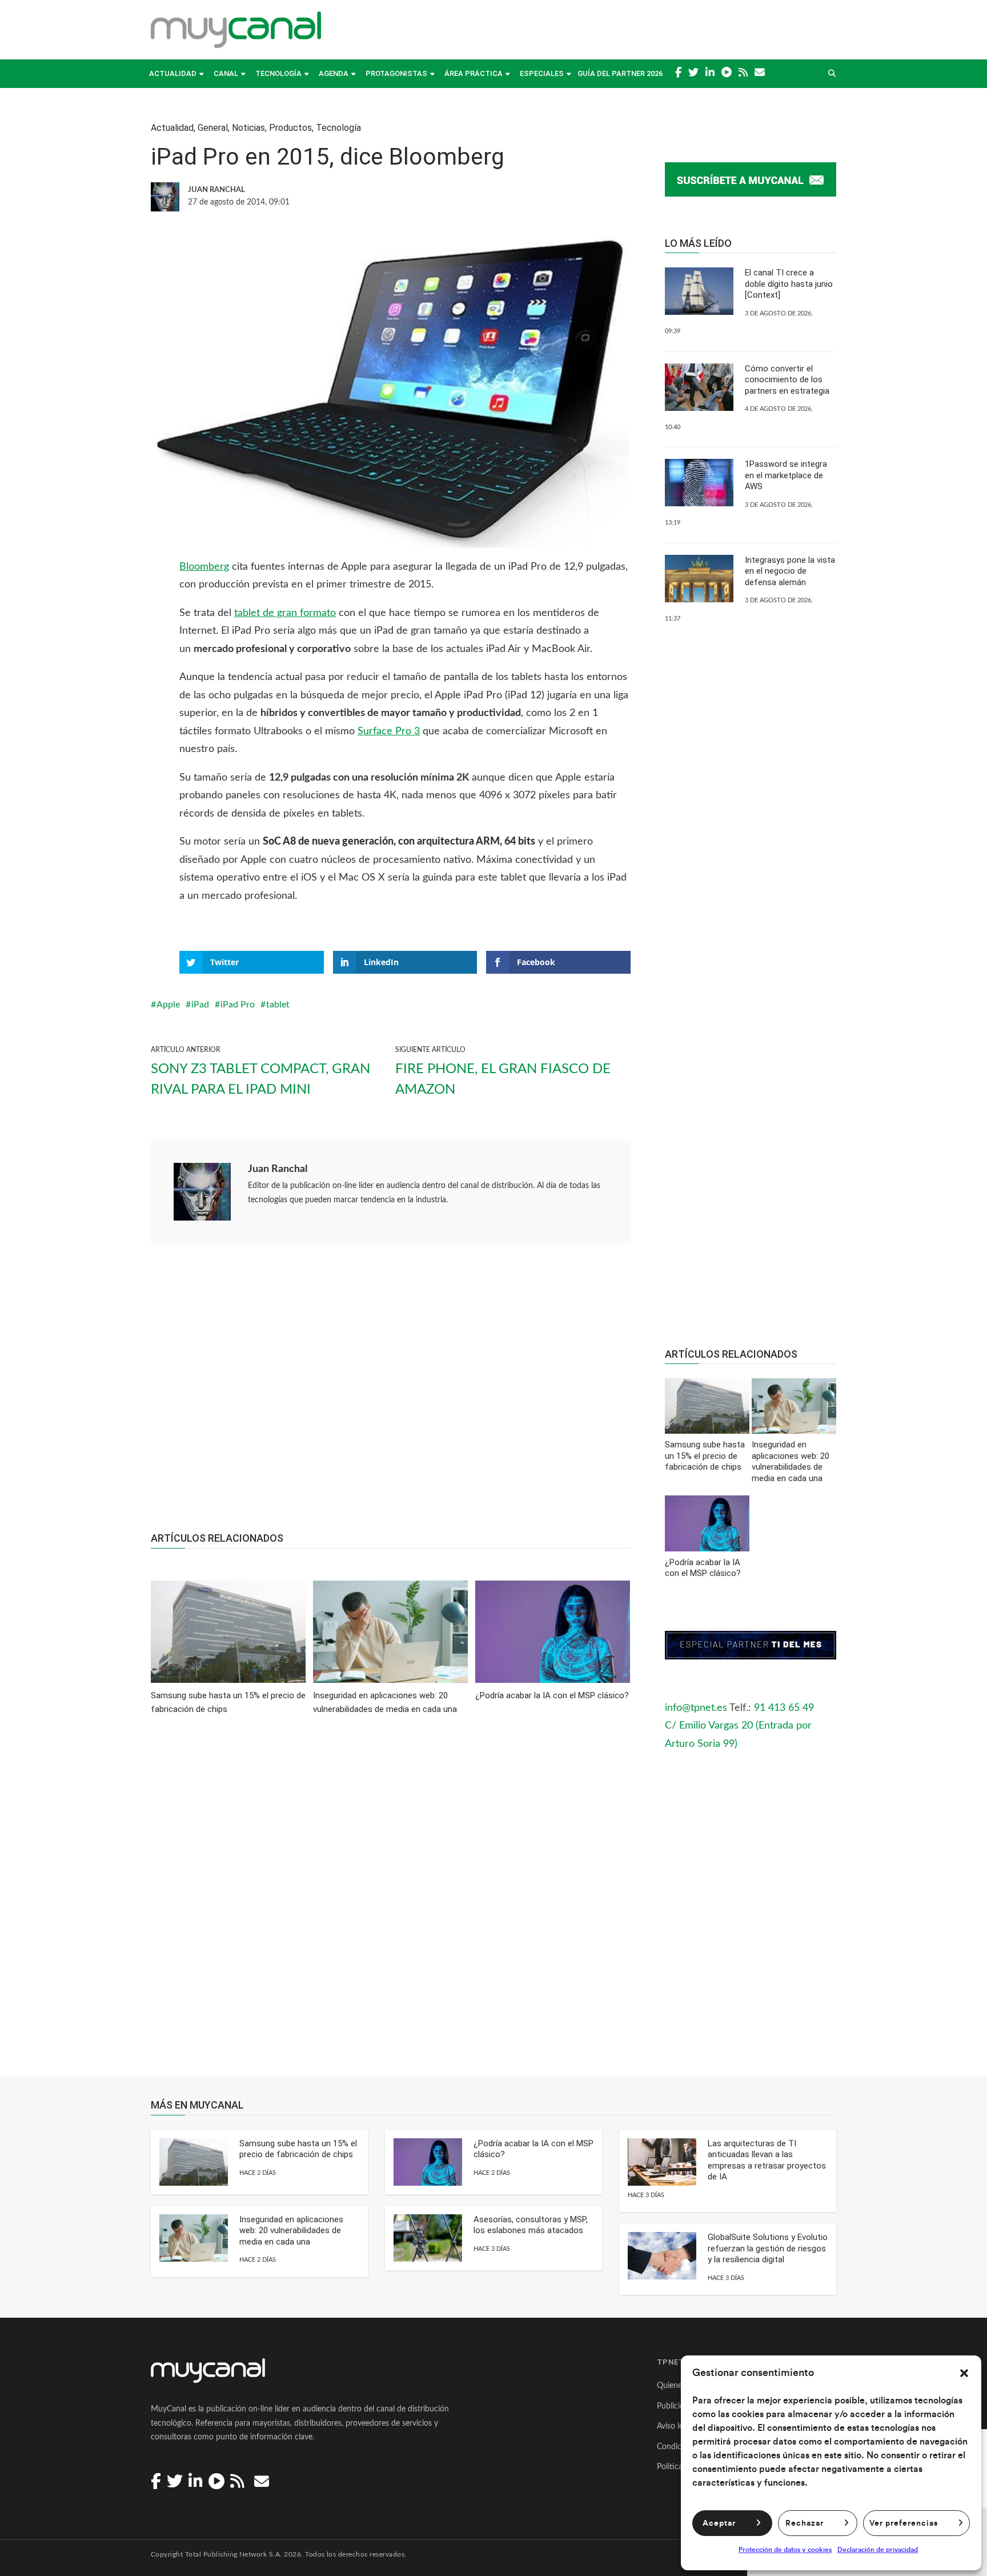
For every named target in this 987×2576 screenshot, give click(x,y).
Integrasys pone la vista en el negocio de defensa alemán (790, 571)
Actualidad (173, 73)
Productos (290, 128)
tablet (278, 1005)
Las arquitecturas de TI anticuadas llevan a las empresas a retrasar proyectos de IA (767, 2160)
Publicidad (675, 2406)
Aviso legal (675, 2426)
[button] (964, 2373)
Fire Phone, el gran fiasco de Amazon (503, 1079)
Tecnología (278, 73)
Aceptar (719, 2523)
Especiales (542, 73)
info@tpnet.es (696, 1708)
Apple (168, 1005)
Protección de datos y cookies (785, 2550)
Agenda (334, 73)
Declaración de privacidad (878, 2550)
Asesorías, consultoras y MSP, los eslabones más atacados (531, 2225)
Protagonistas (396, 73)
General (213, 128)
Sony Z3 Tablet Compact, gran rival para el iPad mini (260, 1079)
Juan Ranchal (278, 1169)
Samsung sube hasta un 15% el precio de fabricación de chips (298, 2149)
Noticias (248, 128)
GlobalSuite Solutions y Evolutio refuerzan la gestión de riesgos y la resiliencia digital (768, 2248)
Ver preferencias (904, 2523)
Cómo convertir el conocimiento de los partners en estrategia (787, 380)
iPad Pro (238, 1005)
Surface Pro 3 (389, 731)
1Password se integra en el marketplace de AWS (786, 475)
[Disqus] (391, 1903)
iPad (200, 1005)
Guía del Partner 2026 (620, 73)
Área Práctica (474, 73)
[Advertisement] (391, 1394)
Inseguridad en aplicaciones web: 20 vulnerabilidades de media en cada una (291, 2231)
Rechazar (805, 2523)
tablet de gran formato (285, 613)
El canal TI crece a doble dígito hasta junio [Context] (789, 284)
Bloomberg (204, 567)
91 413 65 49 (784, 1708)
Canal (226, 73)
